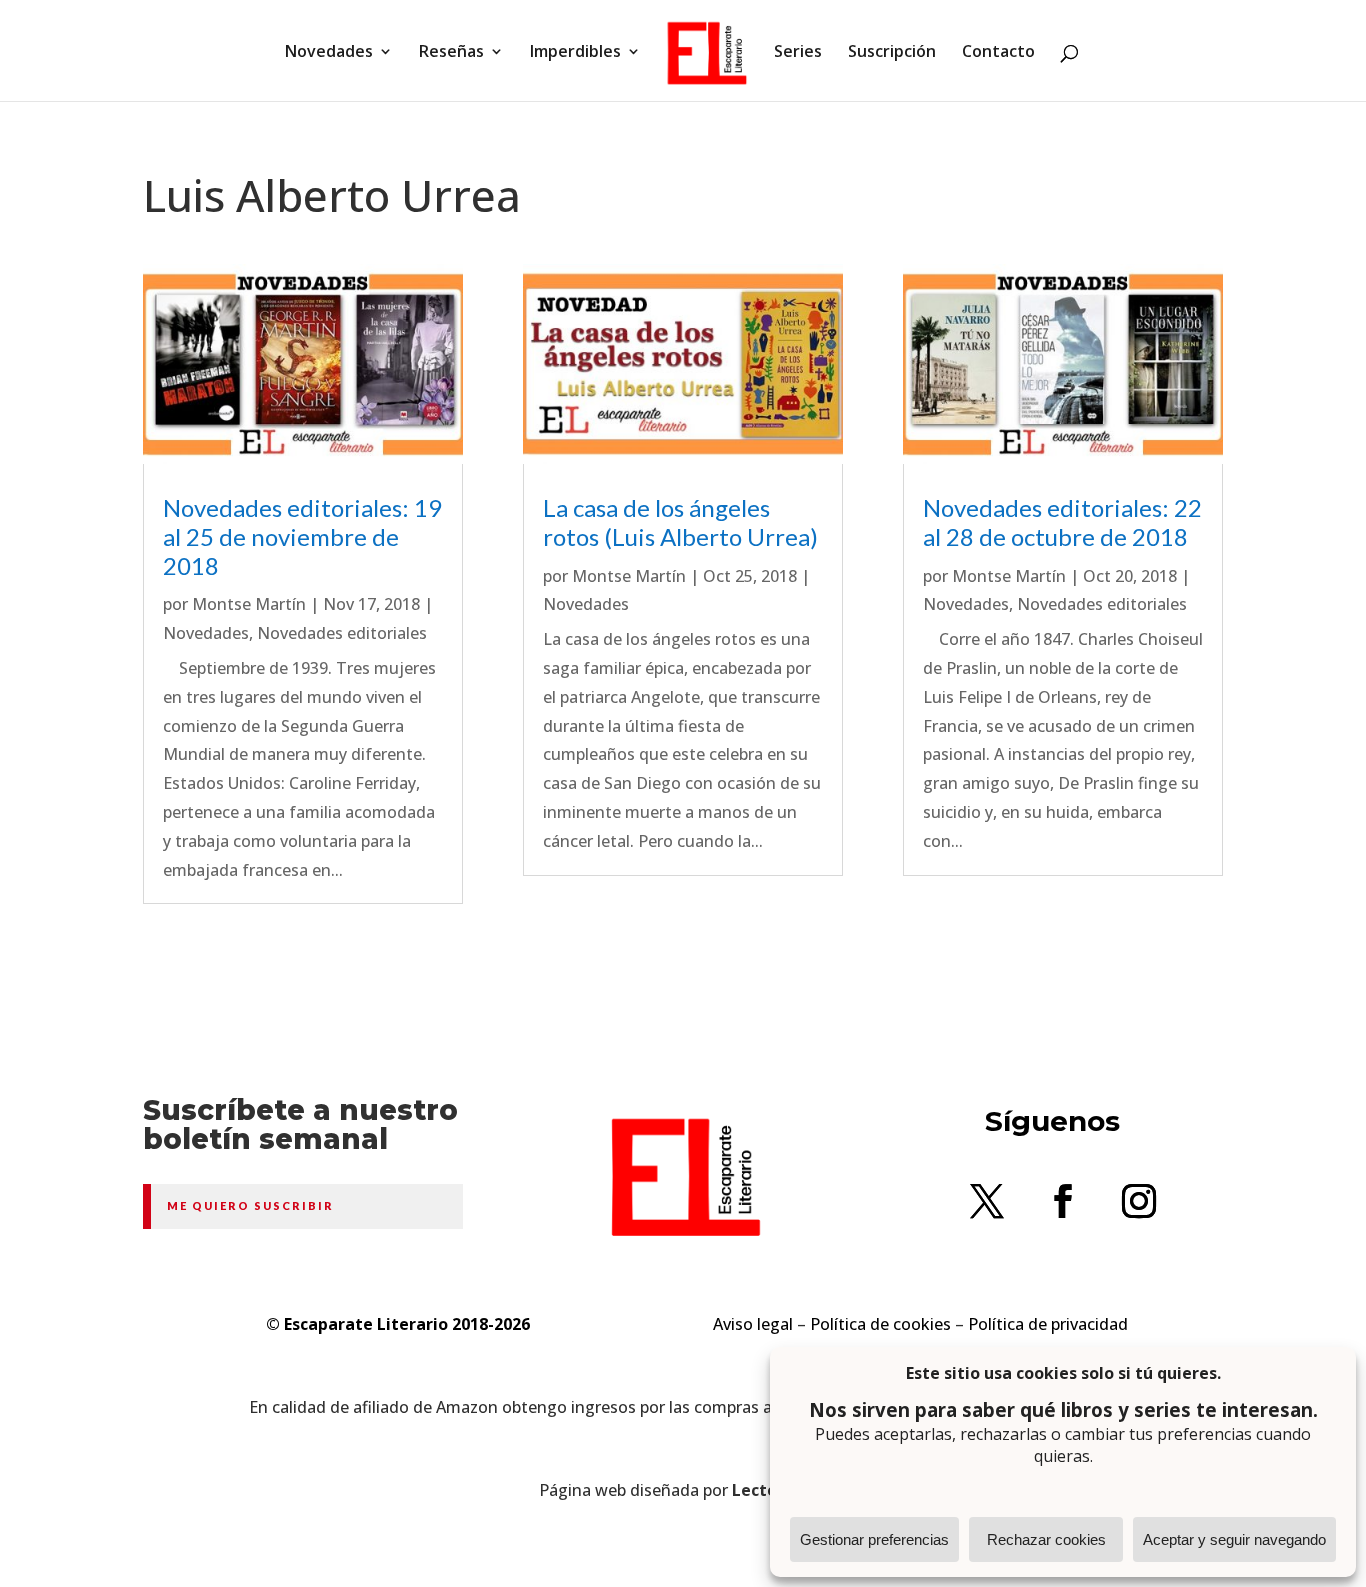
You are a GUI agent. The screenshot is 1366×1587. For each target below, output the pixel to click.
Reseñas (451, 53)
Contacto (998, 53)
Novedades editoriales (342, 633)
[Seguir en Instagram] (1139, 1201)
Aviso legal (753, 1324)
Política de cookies (880, 1324)
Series (798, 53)
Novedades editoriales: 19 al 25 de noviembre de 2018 (302, 536)
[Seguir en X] (987, 1201)
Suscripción (892, 53)
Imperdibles (575, 53)
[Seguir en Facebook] (1063, 1201)
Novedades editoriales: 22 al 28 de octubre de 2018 (1062, 522)
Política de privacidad (1048, 1324)
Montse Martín (249, 604)
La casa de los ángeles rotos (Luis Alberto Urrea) (680, 522)
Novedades (329, 53)
